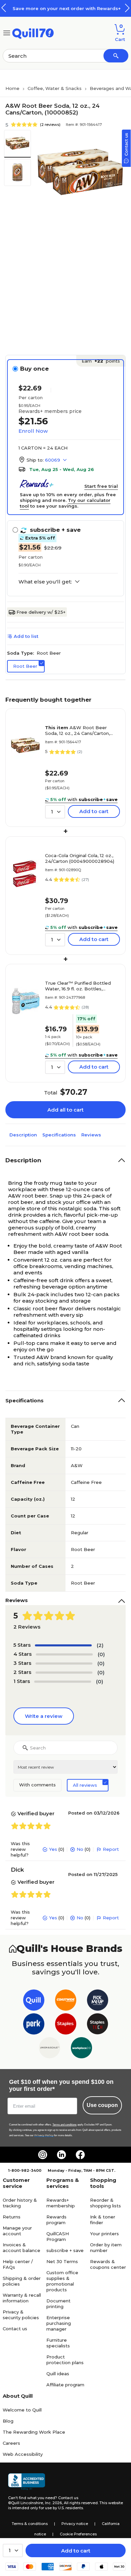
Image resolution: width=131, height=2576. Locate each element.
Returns (12, 2217)
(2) (100, 1645)
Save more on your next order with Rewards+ (65, 8)
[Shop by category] (7, 32)
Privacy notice (75, 2524)
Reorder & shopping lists (105, 2203)
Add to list (26, 636)
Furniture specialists (58, 2343)
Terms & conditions (30, 2524)
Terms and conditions (64, 2125)
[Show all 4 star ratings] (64, 1654)
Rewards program (56, 2220)
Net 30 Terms (62, 2261)
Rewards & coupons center (108, 2264)
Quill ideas (58, 2374)
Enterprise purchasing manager (59, 2323)
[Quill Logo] (33, 32)
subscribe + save (65, 2250)
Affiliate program (65, 2385)
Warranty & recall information (22, 2298)
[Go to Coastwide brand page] (66, 2001)
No (80, 1849)
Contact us (15, 2329)
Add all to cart (65, 1110)
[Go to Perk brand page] (34, 2025)
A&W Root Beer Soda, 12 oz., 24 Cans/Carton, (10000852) (77, 731)
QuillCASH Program (58, 2236)
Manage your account (17, 2231)
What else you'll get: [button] (45, 582)
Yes (53, 1849)
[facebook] (80, 2155)
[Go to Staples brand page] (66, 2025)
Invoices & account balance (21, 2247)
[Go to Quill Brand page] (34, 2001)
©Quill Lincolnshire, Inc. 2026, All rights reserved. (53, 2503)
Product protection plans (65, 2360)
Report (111, 1849)
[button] (127, 8)
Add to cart (76, 2551)
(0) (101, 1654)
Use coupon (102, 2105)
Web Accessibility (23, 2454)
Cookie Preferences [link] (78, 2534)
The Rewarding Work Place (34, 2432)
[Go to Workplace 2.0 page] (81, 2049)
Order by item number (106, 2247)
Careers (11, 2443)
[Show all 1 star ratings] (63, 1682)
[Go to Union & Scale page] (50, 2049)
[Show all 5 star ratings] (63, 1645)
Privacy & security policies (21, 2315)
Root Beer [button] (25, 666)
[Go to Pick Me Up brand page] (98, 2001)
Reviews (91, 1135)
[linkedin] (61, 2155)
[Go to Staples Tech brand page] (98, 2025)
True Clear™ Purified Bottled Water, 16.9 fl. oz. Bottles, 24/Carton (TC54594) (78, 986)
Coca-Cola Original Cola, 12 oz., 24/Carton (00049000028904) (80, 858)
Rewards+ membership (61, 2203)
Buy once (34, 369)
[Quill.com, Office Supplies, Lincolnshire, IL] (27, 2482)
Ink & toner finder (103, 2220)
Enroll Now (33, 431)
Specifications (59, 1135)
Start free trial (101, 486)
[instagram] (43, 2155)
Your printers (104, 2234)
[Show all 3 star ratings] (64, 1664)
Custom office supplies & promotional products (62, 2281)
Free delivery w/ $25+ (41, 612)
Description (23, 1135)
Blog (8, 2421)
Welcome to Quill (22, 2410)
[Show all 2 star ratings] (64, 1673)
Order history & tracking (20, 2203)
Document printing (58, 2304)
